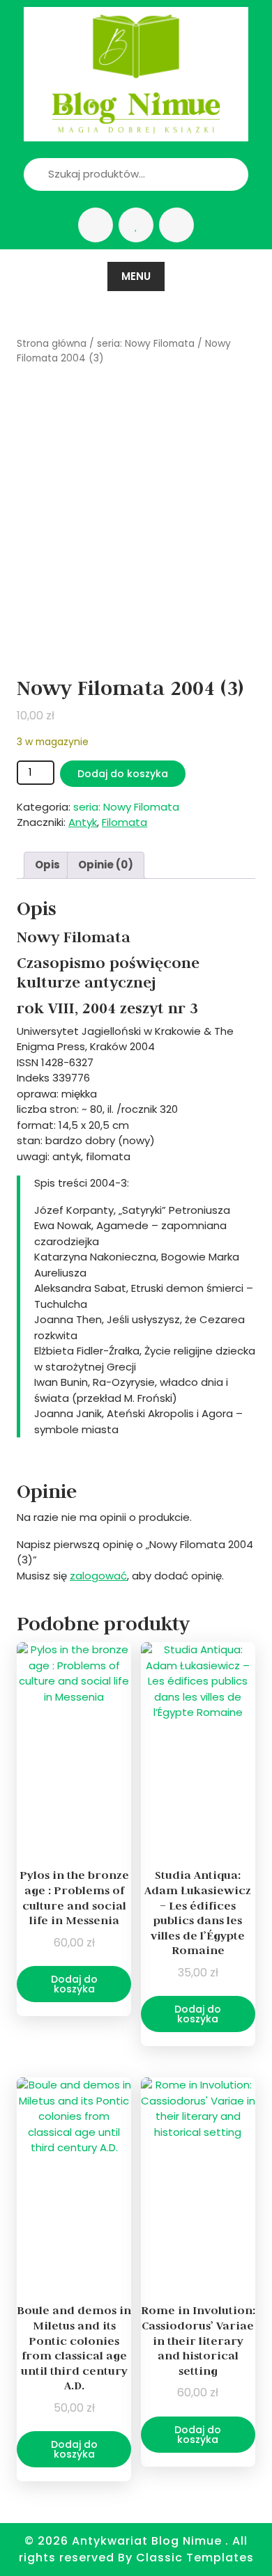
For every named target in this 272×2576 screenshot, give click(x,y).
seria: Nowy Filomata (146, 344)
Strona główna (52, 344)
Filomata (124, 822)
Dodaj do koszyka (123, 774)
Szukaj (213, 174)
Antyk (83, 822)
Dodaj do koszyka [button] (74, 1984)
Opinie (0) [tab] (106, 865)
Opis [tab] (47, 865)
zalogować (98, 1576)
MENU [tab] (136, 276)
